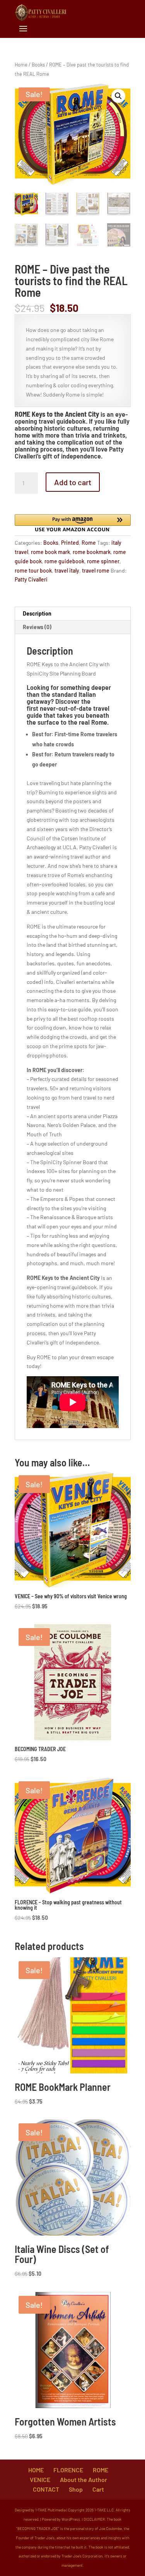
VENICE (40, 2479)
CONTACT (46, 2489)
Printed (70, 543)
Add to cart (73, 482)
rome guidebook (64, 561)
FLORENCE (68, 2470)
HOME (36, 2470)
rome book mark (50, 552)
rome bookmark (92, 552)
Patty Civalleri (31, 579)
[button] (118, 96)
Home (21, 65)
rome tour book (33, 570)
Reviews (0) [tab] (37, 627)
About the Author (84, 2479)
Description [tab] (37, 613)
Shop (76, 2489)
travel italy (67, 570)
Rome (89, 543)
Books (38, 65)
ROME (101, 2470)
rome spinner (103, 561)
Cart (98, 2489)
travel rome (96, 570)
